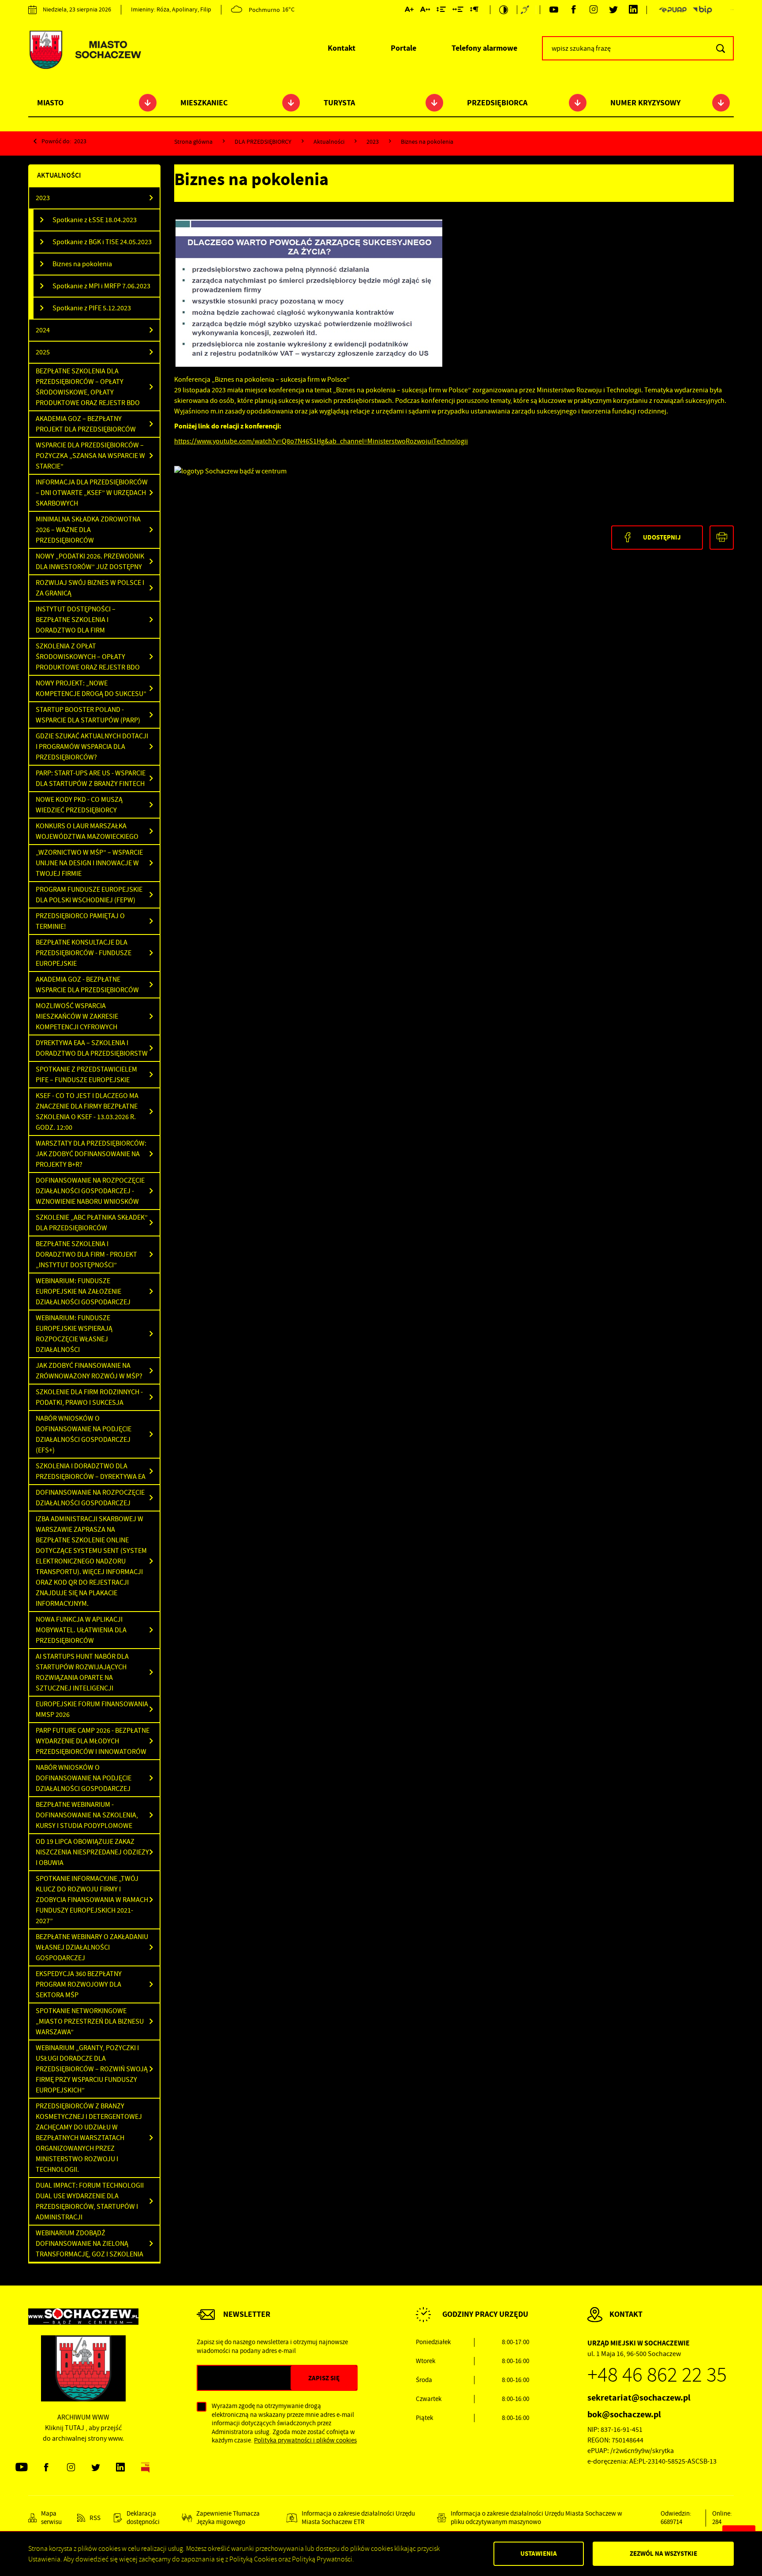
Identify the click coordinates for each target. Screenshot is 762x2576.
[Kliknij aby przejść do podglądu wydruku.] (722, 538)
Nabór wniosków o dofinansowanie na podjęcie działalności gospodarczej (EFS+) (84, 1434)
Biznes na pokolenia (82, 264)
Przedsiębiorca (497, 103)
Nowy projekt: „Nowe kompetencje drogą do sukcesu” (91, 689)
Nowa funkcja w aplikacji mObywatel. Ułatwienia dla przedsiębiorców (81, 1630)
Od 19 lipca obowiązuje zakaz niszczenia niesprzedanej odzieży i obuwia (92, 1852)
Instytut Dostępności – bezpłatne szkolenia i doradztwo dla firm (76, 620)
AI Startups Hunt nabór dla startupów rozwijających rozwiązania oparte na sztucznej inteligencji (82, 1672)
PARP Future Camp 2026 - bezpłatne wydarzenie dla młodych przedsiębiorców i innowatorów (93, 1741)
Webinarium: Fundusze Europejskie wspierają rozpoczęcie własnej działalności (74, 1334)
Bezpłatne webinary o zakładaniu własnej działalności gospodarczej (92, 1947)
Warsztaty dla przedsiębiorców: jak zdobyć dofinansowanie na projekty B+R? (91, 1154)
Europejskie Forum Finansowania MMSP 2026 (92, 1709)
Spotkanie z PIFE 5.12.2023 (92, 308)
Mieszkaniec (204, 103)
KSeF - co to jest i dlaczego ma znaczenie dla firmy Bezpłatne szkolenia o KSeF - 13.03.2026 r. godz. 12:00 (87, 1112)
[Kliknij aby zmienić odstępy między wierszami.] (441, 11)
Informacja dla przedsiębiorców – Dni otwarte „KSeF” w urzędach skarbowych (92, 493)
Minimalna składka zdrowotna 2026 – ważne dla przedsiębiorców (88, 530)
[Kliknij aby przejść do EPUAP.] (672, 10)
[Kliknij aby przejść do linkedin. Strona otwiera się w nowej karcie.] (633, 10)
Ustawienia (539, 2554)
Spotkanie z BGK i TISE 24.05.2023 (102, 242)
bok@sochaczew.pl (624, 2414)
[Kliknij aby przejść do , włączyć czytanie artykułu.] (215, 206)
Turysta (339, 103)
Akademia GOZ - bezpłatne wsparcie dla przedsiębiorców (87, 985)
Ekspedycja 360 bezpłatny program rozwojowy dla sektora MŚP (79, 1984)
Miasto (50, 103)
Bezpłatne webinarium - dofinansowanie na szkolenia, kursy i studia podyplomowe (87, 1815)
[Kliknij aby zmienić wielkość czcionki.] (409, 11)
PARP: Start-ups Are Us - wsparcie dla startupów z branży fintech (91, 778)
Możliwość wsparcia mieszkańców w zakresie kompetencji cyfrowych (77, 1016)
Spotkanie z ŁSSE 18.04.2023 (95, 220)
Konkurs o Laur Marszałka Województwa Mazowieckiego (87, 831)
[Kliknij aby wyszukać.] (720, 48)
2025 (43, 352)
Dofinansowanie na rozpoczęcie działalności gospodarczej (90, 1498)
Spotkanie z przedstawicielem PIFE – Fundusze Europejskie (86, 1075)
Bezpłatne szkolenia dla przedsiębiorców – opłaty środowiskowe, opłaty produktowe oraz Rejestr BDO (88, 387)
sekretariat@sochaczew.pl (639, 2398)
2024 (43, 330)
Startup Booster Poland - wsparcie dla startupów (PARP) (88, 715)
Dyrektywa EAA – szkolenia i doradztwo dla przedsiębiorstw (92, 1048)
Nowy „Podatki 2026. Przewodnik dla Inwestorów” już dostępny (90, 562)
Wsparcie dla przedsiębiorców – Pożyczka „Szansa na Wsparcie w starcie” (90, 456)
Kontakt (342, 48)
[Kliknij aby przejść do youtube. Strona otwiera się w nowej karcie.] (554, 10)
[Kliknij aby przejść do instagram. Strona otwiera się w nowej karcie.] (593, 10)
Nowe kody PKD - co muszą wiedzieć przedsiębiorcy (79, 805)
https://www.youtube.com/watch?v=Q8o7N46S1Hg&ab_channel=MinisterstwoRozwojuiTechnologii (321, 441)
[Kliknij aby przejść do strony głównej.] (85, 51)
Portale (403, 48)
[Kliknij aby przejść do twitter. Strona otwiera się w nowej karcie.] (613, 10)
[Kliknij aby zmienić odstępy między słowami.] (458, 11)
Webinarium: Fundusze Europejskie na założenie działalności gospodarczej (83, 1292)
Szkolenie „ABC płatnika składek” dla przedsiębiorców (92, 1223)
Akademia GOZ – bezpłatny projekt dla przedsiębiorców (86, 424)
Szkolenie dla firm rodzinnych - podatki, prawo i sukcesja (89, 1397)
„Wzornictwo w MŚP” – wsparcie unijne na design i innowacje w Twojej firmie (89, 863)
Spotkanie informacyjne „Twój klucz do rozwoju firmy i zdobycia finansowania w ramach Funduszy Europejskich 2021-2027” (92, 1900)
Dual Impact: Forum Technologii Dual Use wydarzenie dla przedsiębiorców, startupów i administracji (90, 2201)
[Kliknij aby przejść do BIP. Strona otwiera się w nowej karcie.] (702, 10)
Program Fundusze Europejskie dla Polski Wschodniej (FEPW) (89, 895)
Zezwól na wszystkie (663, 2554)
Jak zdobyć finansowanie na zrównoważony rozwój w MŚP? (89, 1371)
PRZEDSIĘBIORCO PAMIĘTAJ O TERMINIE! (80, 921)
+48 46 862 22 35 (657, 2375)
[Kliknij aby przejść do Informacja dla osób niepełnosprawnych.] (526, 10)
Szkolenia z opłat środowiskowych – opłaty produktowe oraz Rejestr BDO (88, 657)
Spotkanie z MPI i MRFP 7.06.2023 (101, 286)
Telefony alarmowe (484, 48)
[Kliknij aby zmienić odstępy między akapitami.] (474, 11)
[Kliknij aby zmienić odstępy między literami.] (425, 11)
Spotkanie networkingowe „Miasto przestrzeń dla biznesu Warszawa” (90, 2021)
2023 (80, 141)
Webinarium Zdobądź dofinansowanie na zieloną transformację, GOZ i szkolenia (90, 2244)
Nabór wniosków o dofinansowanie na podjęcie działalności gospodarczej (84, 1778)
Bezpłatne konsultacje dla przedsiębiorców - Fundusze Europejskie (84, 953)
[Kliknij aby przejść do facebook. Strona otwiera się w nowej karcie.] (573, 10)
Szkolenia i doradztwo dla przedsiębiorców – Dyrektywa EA (91, 1471)
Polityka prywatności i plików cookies (305, 2440)
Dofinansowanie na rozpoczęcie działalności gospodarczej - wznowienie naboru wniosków (90, 1191)
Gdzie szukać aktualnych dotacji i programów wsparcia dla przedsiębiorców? (92, 747)
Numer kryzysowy (645, 103)
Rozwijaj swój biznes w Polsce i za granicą (90, 588)
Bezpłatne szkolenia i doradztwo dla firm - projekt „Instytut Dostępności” (86, 1254)
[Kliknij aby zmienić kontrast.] (504, 10)
